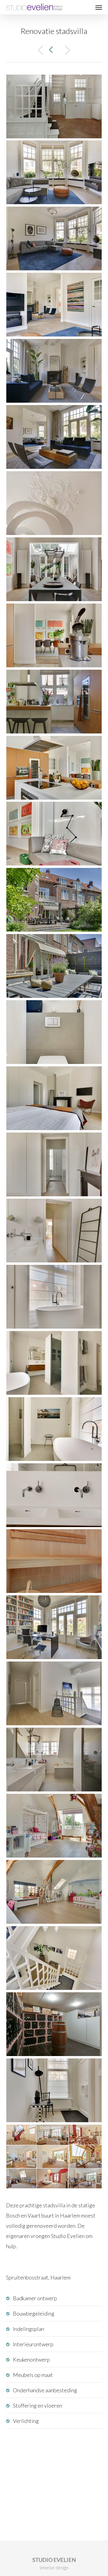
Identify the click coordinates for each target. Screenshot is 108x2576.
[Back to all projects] (52, 50)
